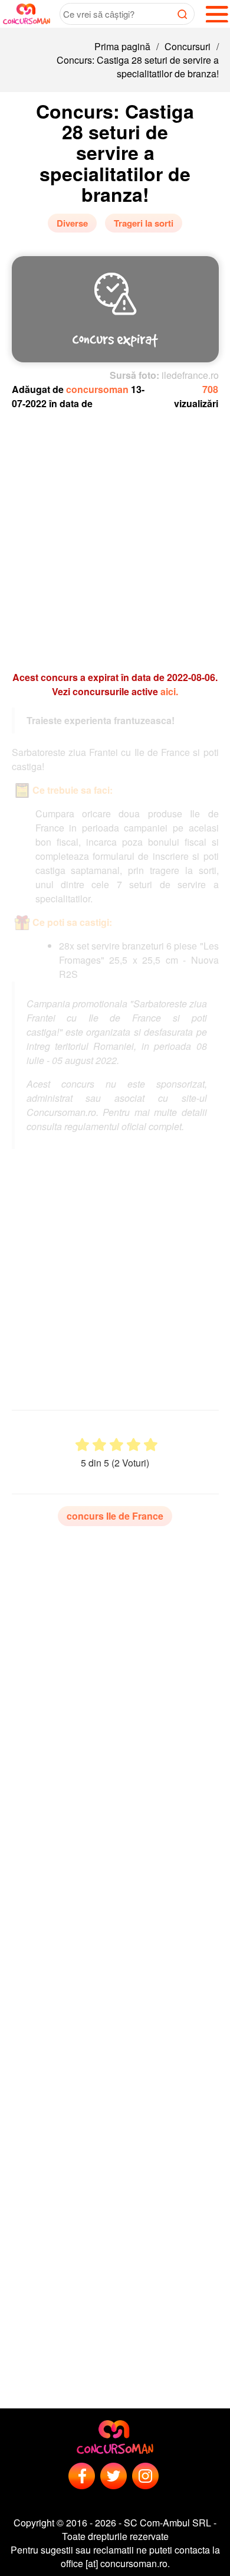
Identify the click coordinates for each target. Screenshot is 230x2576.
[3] (116, 1445)
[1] (82, 1445)
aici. (169, 691)
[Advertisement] (115, 535)
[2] (99, 1445)
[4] (134, 1445)
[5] (151, 1445)
